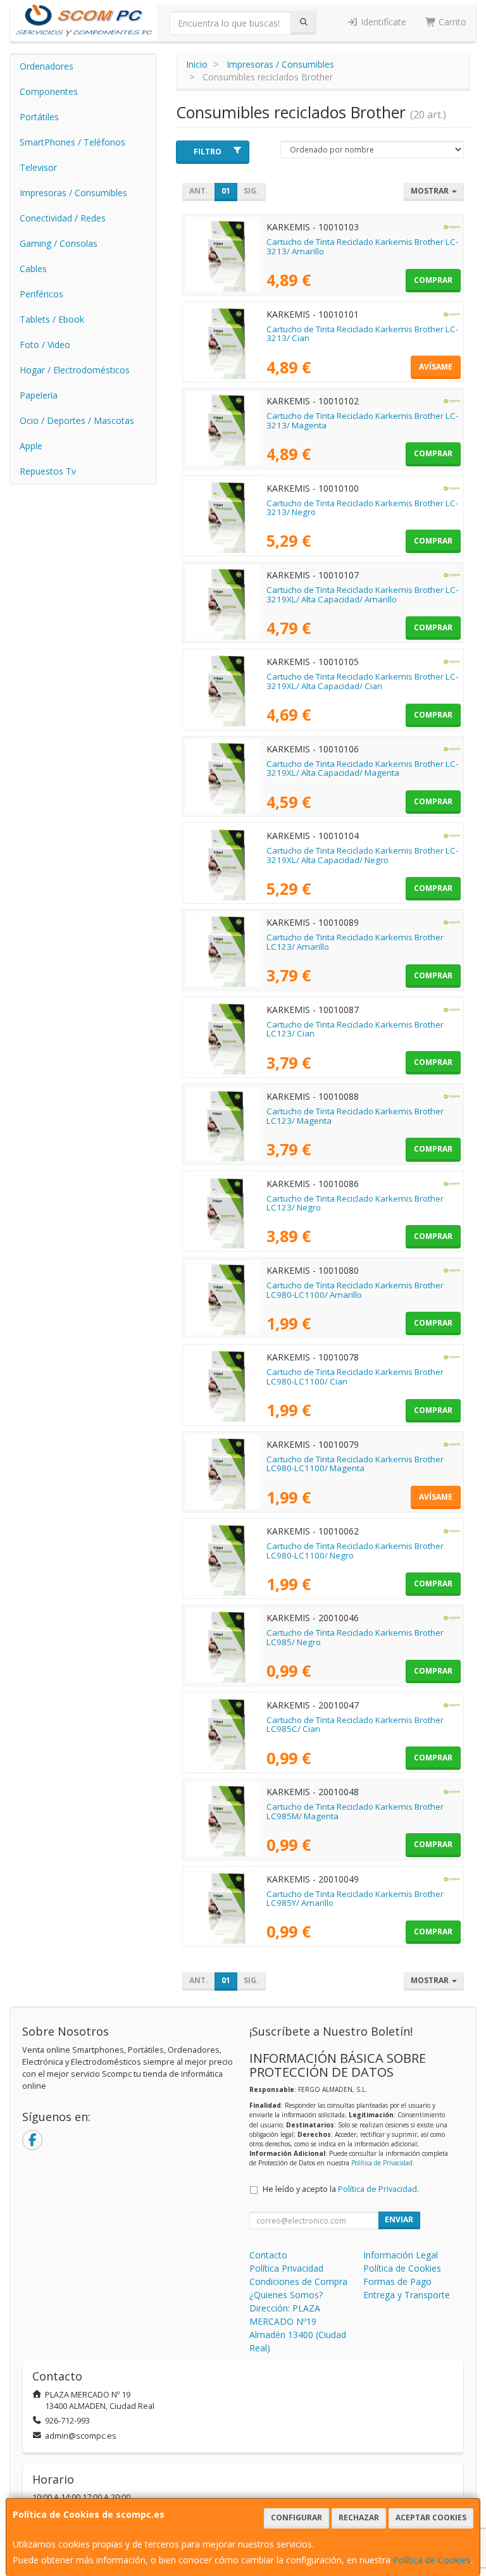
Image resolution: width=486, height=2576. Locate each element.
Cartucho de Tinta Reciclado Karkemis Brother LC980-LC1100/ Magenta (355, 1464)
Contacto (268, 2255)
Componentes (49, 91)
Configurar (296, 2517)
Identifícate (382, 22)
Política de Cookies (432, 2560)
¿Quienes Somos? (286, 2295)
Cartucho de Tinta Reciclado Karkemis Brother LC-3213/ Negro (362, 508)
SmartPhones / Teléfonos (72, 142)
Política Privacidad (286, 2268)
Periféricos (41, 294)
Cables (33, 269)
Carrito (451, 22)
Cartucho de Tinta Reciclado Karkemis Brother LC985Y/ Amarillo (355, 1899)
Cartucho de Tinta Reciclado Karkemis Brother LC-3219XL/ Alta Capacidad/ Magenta (362, 768)
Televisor (38, 167)
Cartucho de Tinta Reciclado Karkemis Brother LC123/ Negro (355, 1203)
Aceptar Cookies (431, 2517)
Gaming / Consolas (59, 243)
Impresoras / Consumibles (73, 193)
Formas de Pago (397, 2281)
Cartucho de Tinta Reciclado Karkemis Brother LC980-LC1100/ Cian (355, 1377)
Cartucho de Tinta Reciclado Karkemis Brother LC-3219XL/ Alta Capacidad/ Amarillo (362, 594)
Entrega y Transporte (407, 2295)
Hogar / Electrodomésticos (75, 370)
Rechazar (359, 2517)
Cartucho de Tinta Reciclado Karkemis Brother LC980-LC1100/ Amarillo (355, 1290)
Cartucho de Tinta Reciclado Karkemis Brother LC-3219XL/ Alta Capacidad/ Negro (362, 855)
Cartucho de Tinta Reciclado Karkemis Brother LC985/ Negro (355, 1637)
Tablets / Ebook (52, 319)
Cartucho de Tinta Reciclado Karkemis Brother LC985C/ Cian (355, 1725)
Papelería (39, 395)
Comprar (433, 280)
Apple (31, 446)
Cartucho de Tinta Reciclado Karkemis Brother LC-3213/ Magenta (362, 420)
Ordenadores (47, 66)
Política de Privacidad (382, 2163)
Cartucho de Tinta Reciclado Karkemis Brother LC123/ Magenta (355, 1116)
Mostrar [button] (431, 191)
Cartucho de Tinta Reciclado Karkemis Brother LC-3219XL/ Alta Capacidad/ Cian (362, 681)
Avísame (436, 367)
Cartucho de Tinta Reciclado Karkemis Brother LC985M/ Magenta (355, 1811)
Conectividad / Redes (63, 218)
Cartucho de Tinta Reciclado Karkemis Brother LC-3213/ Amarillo (362, 246)
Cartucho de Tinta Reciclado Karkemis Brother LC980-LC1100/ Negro (355, 1551)
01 (226, 191)
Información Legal (401, 2255)
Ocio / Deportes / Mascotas (77, 420)
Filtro (208, 152)
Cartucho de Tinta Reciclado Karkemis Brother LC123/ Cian (355, 1029)
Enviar (399, 2219)
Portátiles (39, 117)
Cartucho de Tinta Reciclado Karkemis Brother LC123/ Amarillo (355, 942)
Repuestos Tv (48, 471)
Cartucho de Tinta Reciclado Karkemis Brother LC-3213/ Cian (362, 334)
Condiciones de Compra (298, 2281)
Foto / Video (45, 345)
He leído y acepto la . (341, 2189)
